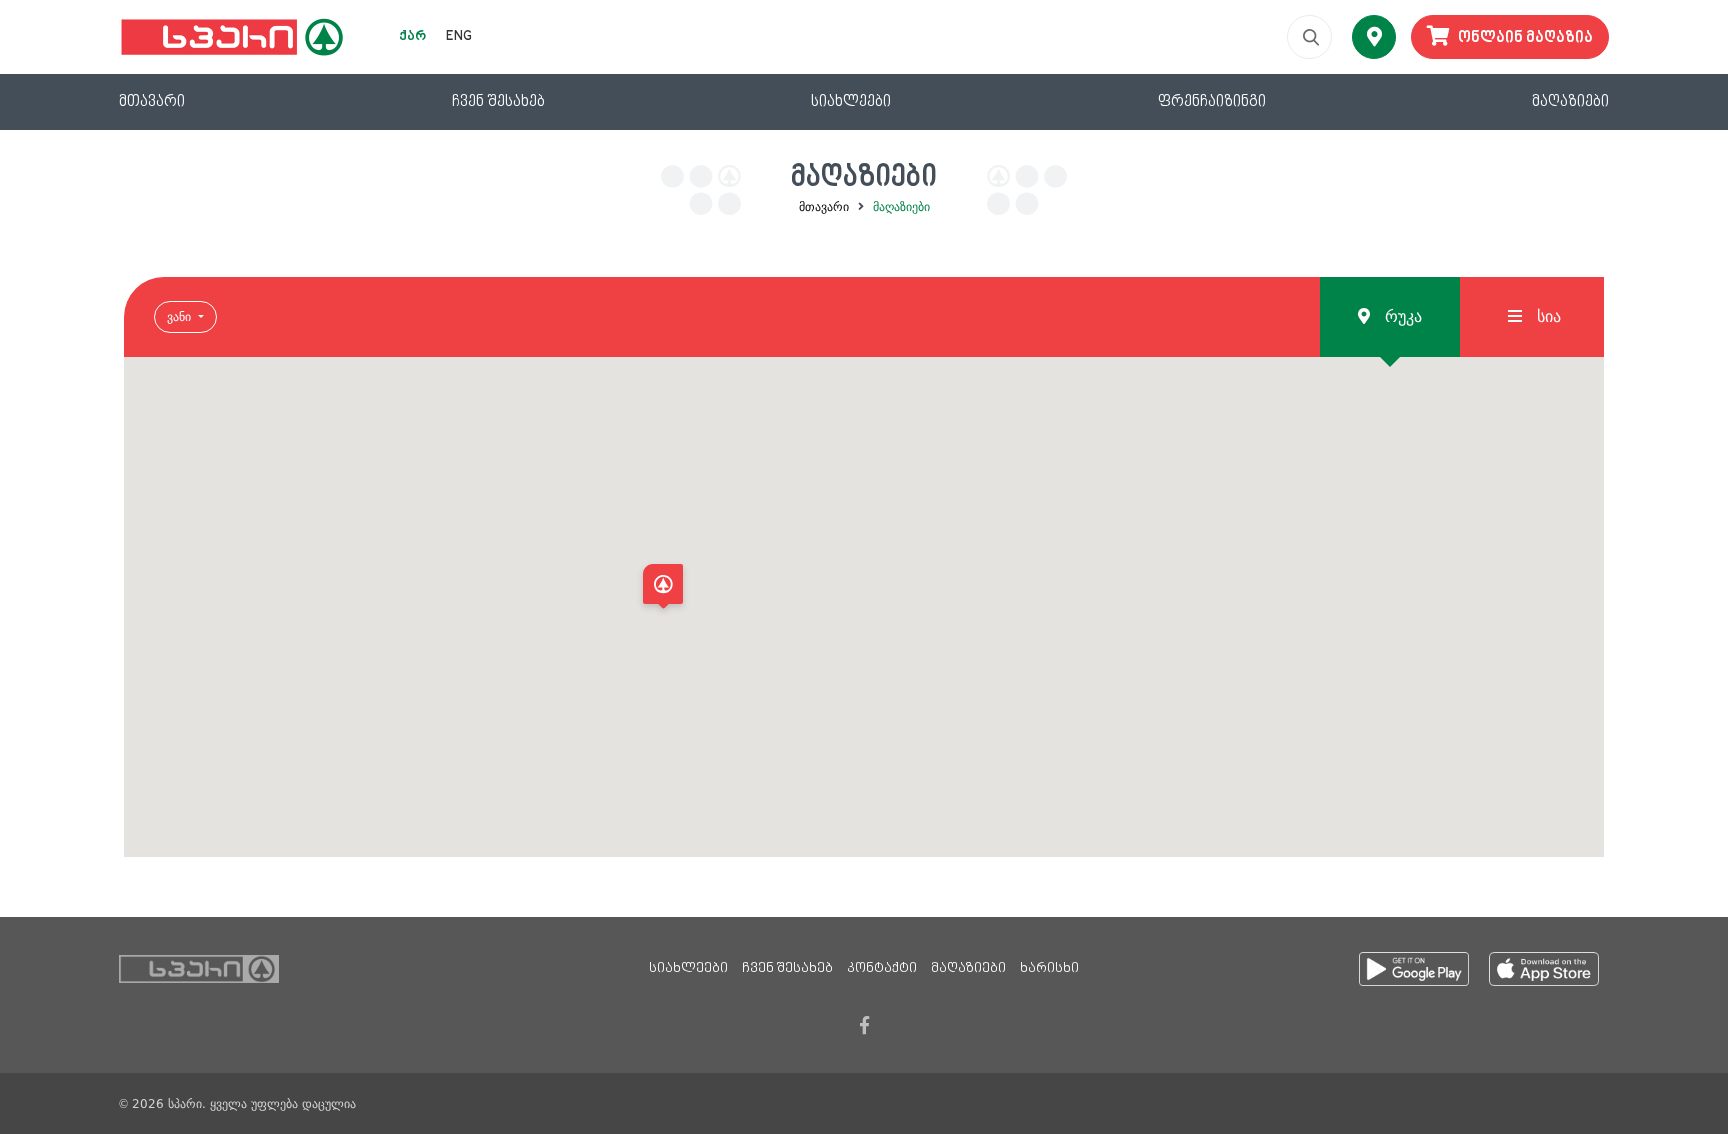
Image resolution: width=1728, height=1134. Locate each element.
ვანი (181, 317)
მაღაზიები (1570, 102)
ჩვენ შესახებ (498, 102)
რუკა (1401, 316)
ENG (459, 37)
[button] (663, 589)
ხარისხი (1049, 969)
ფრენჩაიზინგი (1212, 102)
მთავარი (152, 102)
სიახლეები (851, 102)
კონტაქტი (882, 969)
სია (1546, 316)
